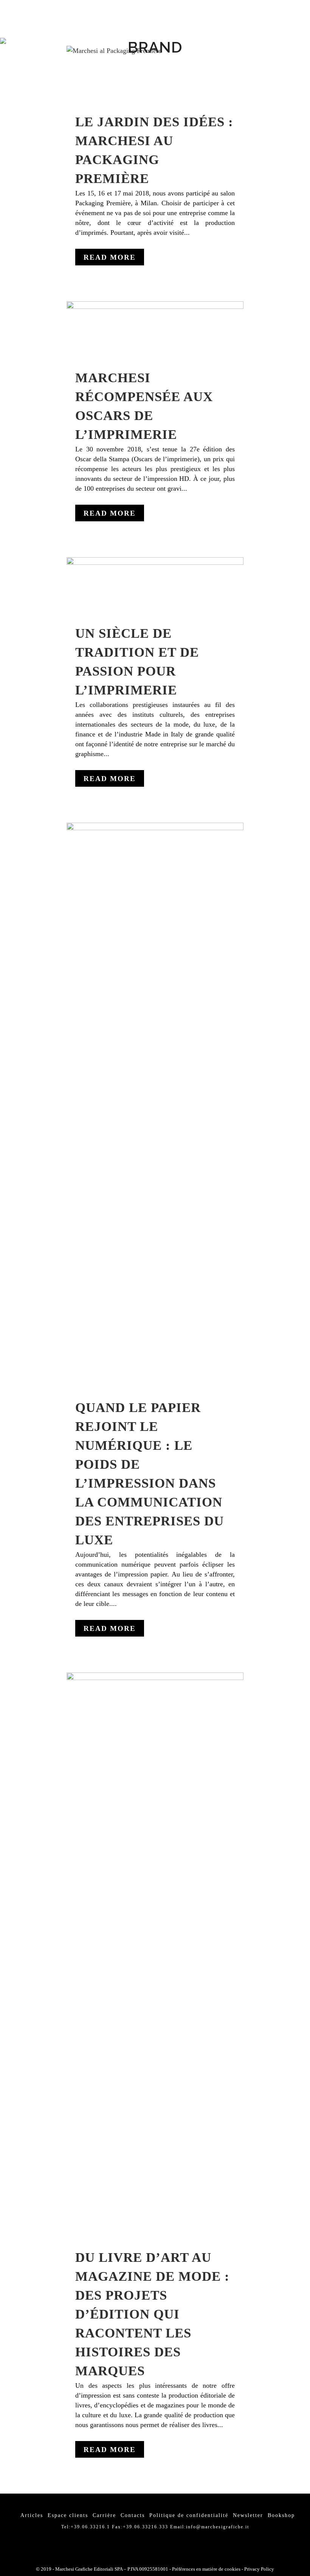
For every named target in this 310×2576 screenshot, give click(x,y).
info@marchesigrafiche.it (218, 2527)
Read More (110, 257)
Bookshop (281, 2515)
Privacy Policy (259, 2569)
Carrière (104, 2515)
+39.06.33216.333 (146, 2527)
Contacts (133, 2515)
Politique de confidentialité (189, 2515)
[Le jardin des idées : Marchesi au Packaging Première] (155, 75)
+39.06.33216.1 (90, 2527)
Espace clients (68, 2515)
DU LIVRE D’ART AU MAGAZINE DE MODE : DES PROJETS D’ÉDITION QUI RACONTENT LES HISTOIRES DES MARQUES (152, 2314)
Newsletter (248, 2515)
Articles (32, 2515)
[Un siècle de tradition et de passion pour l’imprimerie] (155, 586)
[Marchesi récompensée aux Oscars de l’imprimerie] (155, 330)
